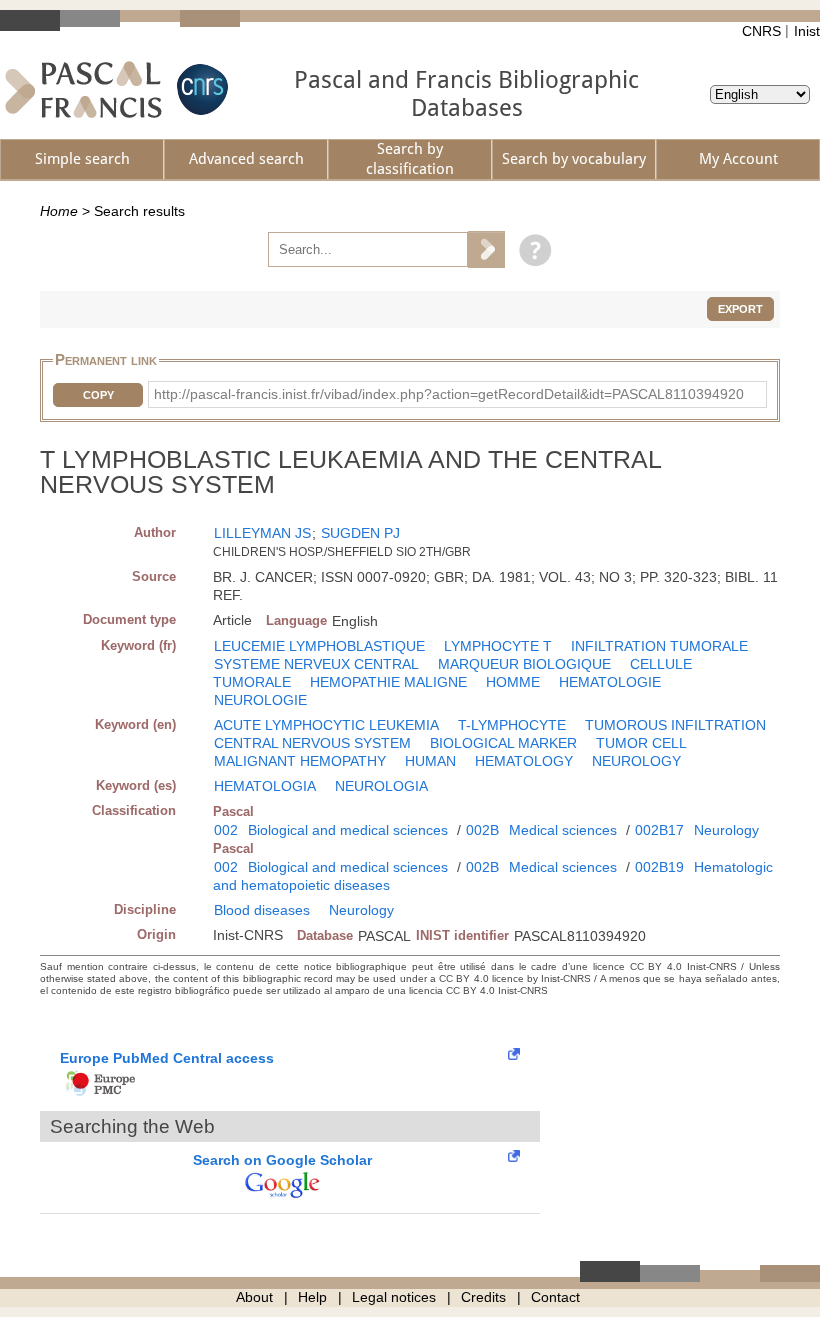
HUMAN (430, 761)
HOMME (513, 682)
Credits (483, 1297)
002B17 (659, 830)
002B (482, 830)
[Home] (83, 89)
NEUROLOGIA (381, 786)
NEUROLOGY (636, 761)
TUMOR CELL (641, 743)
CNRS (761, 31)
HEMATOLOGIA (265, 786)
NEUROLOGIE (260, 700)
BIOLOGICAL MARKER (503, 743)
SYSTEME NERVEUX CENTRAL (316, 664)
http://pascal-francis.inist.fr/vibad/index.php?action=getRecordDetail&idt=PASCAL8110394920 (449, 394)
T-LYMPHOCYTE (512, 725)
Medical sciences (563, 830)
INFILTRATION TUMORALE (659, 646)
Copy (98, 395)
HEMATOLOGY (524, 761)
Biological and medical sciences (348, 830)
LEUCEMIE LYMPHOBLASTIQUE (319, 646)
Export (740, 309)
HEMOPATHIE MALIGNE (388, 682)
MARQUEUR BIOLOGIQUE (524, 664)
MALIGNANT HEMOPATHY (300, 761)
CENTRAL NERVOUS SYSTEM (312, 743)
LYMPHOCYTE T (498, 646)
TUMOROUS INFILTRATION (675, 725)
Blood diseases (262, 910)
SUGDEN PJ (360, 533)
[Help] (530, 249)
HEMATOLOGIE (610, 682)
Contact (555, 1297)
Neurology (726, 830)
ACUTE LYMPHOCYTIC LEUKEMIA (326, 725)
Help (312, 1297)
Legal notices (394, 1297)
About (254, 1297)
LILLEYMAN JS (262, 533)
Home (59, 211)
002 (226, 830)
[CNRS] (200, 89)
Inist (807, 31)
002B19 (659, 867)
